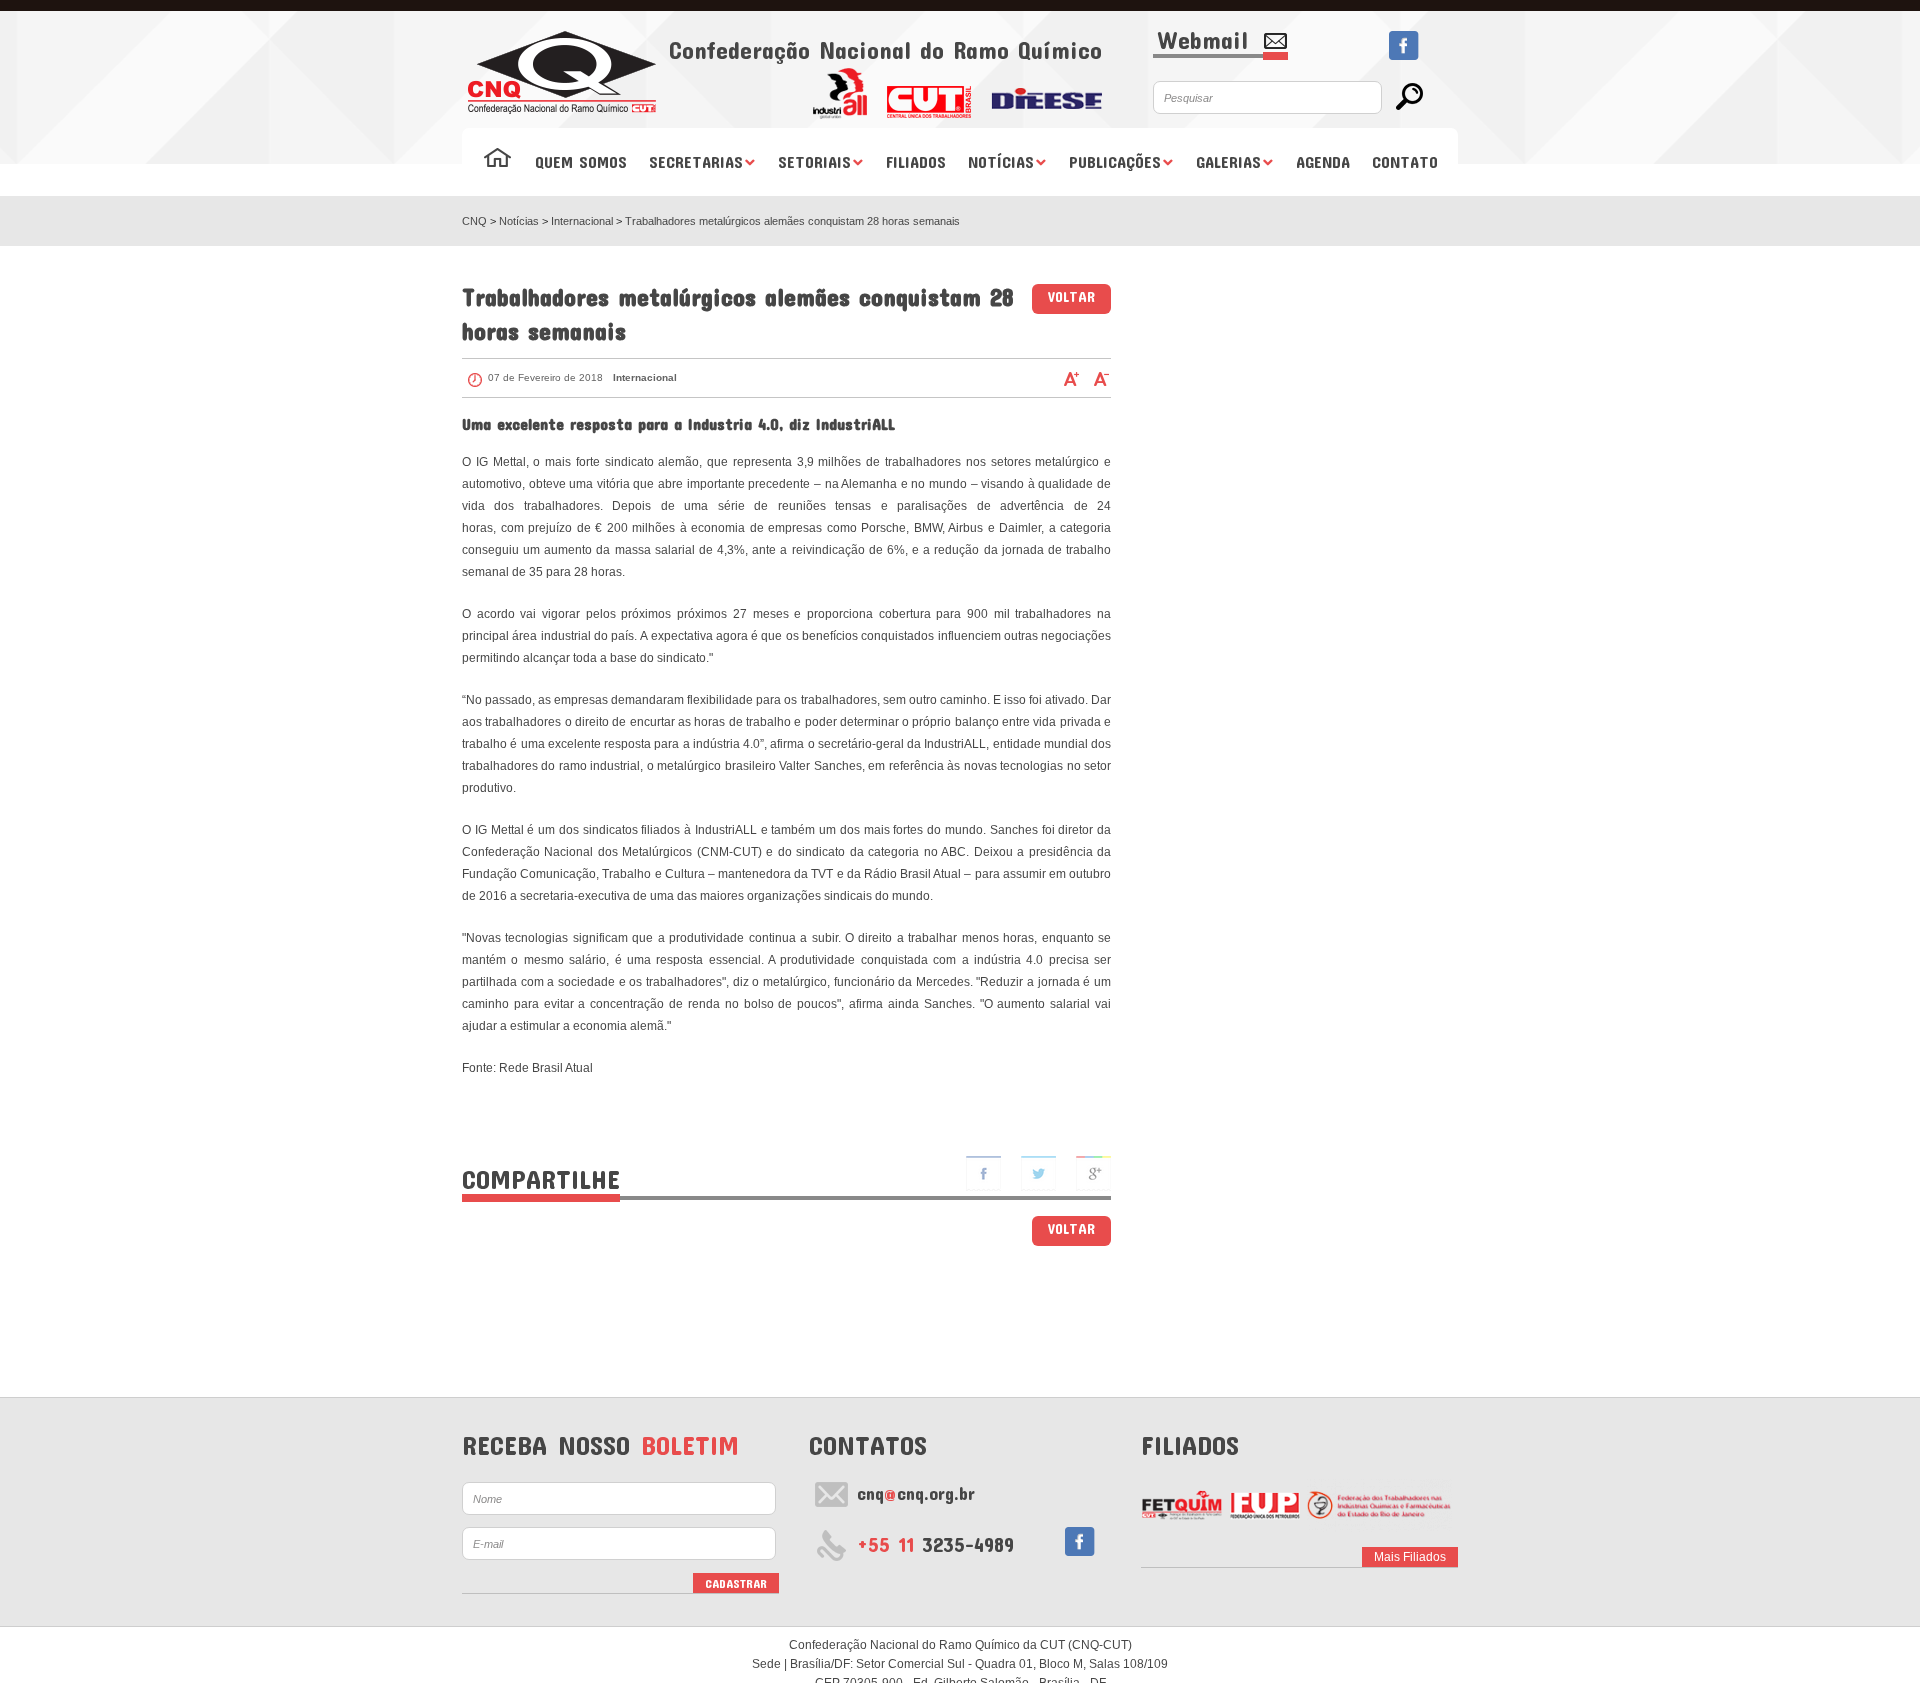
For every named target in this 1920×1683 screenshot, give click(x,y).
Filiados (916, 161)
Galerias (1228, 161)
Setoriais (814, 161)
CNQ (474, 221)
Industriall (839, 92)
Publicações (1115, 161)
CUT (929, 92)
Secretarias (696, 161)
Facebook (1403, 45)
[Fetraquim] (1379, 1505)
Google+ (1093, 1173)
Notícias (1001, 161)
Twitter (1038, 1173)
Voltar (1071, 296)
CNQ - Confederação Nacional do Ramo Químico (562, 72)
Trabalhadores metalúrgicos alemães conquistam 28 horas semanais (792, 221)
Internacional (583, 221)
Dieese (1046, 92)
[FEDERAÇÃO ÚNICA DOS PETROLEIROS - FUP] (1264, 1505)
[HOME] (498, 162)
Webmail (1203, 41)
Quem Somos (581, 161)
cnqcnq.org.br (916, 1493)
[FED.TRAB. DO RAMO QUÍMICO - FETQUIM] (1181, 1505)
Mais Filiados (1410, 1557)
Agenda (1323, 161)
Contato (1405, 161)
